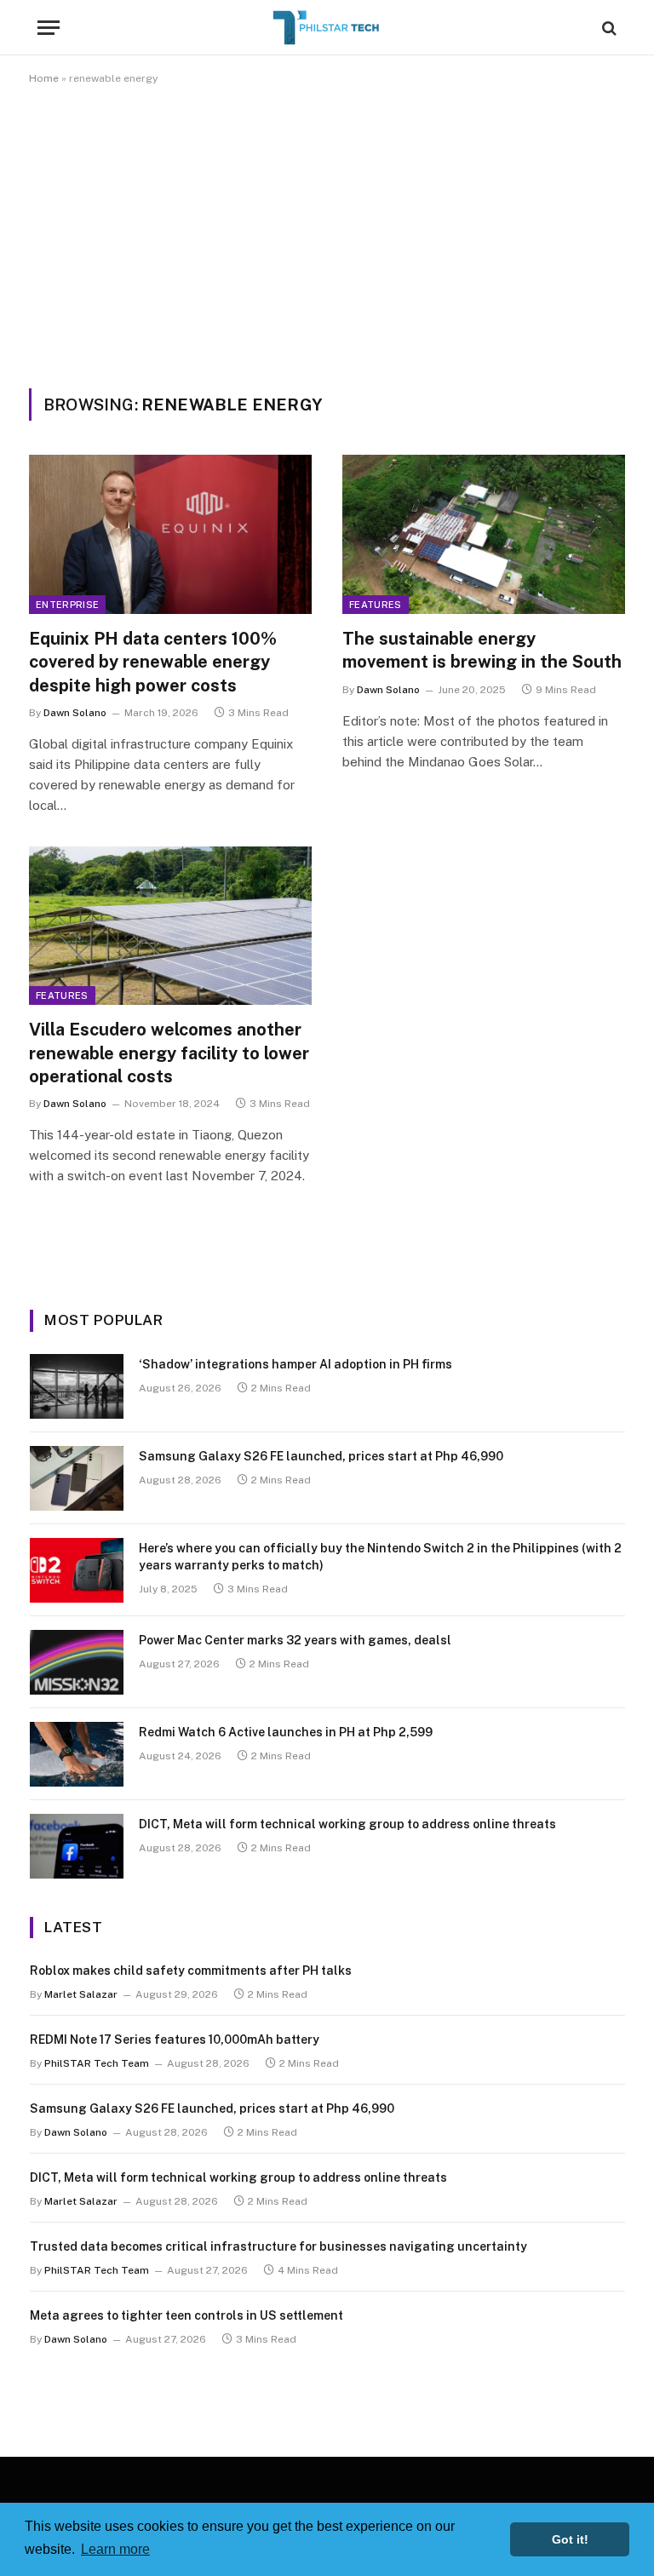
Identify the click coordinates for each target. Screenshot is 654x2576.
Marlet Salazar (81, 1994)
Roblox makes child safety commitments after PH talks (191, 1971)
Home (44, 78)
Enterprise (67, 605)
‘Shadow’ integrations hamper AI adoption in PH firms (295, 1364)
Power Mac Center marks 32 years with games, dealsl (295, 1640)
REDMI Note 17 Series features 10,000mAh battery (175, 2040)
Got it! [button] (570, 2539)
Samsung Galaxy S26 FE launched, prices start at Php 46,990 (321, 1456)
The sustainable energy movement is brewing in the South (482, 650)
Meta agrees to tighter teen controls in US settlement (186, 2315)
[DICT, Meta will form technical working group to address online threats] (77, 1846)
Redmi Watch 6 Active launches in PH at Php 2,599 (286, 1732)
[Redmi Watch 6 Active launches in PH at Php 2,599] (77, 1754)
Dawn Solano (75, 713)
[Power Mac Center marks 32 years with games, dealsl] (77, 1662)
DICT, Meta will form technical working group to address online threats (347, 1824)
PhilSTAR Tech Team (97, 2063)
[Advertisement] (327, 233)
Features (376, 605)
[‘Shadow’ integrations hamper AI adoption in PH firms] (77, 1386)
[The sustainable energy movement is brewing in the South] (484, 534)
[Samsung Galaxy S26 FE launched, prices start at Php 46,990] (77, 1478)
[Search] (608, 28)
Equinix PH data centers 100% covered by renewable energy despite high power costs (153, 662)
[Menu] (49, 28)
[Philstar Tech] (327, 28)
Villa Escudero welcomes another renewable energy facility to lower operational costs (169, 1053)
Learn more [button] (115, 2549)
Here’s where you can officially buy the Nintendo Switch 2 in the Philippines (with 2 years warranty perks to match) (380, 1557)
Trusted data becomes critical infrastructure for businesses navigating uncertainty (278, 2246)
